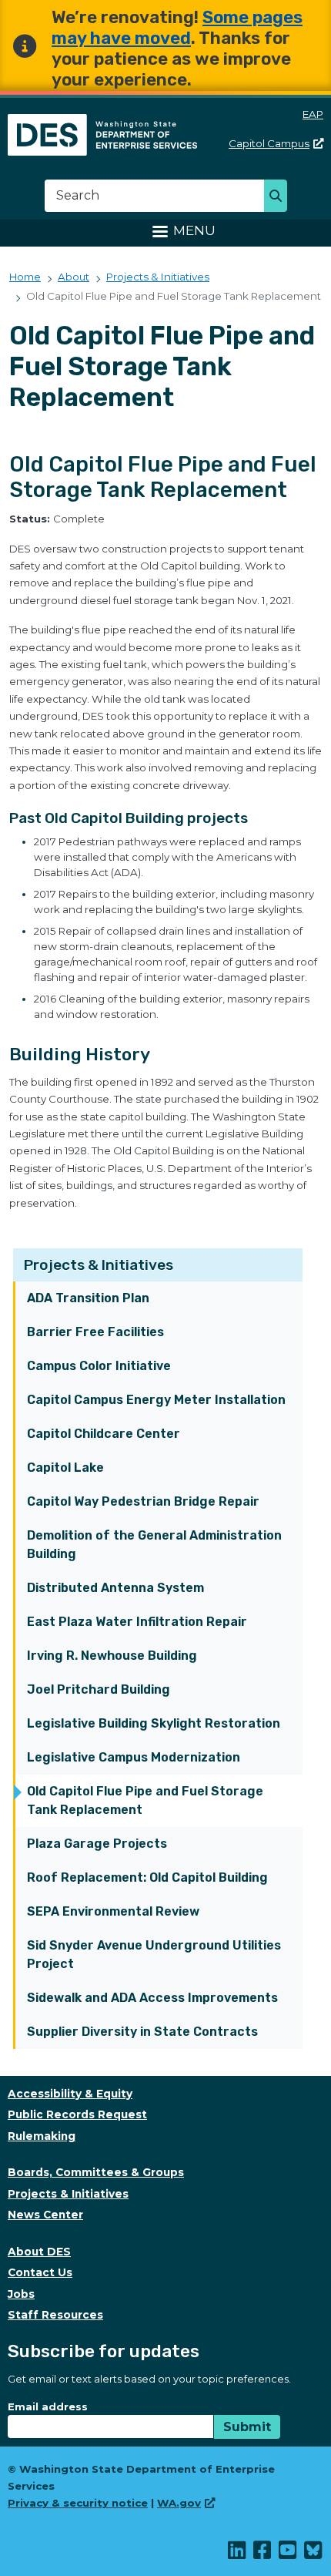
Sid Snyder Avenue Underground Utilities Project (154, 1955)
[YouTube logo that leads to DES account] (288, 2554)
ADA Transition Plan (88, 1298)
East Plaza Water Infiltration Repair (137, 1622)
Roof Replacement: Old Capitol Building (147, 1877)
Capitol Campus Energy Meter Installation (156, 1400)
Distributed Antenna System (115, 1588)
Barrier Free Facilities (95, 1332)
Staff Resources (55, 2315)
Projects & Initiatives (99, 1265)
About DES (39, 2252)
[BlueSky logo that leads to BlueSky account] (314, 2554)
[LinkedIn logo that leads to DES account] (237, 2554)
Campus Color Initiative (99, 1366)
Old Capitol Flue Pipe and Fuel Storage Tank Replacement (145, 1800)
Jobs (21, 2294)
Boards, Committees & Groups (96, 2172)
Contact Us (40, 2272)
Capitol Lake (65, 1468)
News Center (45, 2215)
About (74, 277)
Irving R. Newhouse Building (112, 1656)
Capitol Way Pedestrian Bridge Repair (143, 1501)
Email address (48, 2406)
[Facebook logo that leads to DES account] (263, 2554)
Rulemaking (42, 2136)
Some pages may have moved (177, 28)
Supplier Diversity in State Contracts (142, 2032)
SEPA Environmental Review (113, 1911)
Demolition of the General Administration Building (154, 1545)
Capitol (269, 143)
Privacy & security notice (78, 2503)
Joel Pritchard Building (99, 1689)
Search (280, 197)
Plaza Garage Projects (97, 1844)
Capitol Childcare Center (104, 1434)
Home (25, 277)
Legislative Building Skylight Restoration (154, 1723)
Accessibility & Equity (70, 2094)
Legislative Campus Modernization (134, 1757)
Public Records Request (77, 2114)
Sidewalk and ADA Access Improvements (152, 1998)
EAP (313, 114)
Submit (247, 2427)
